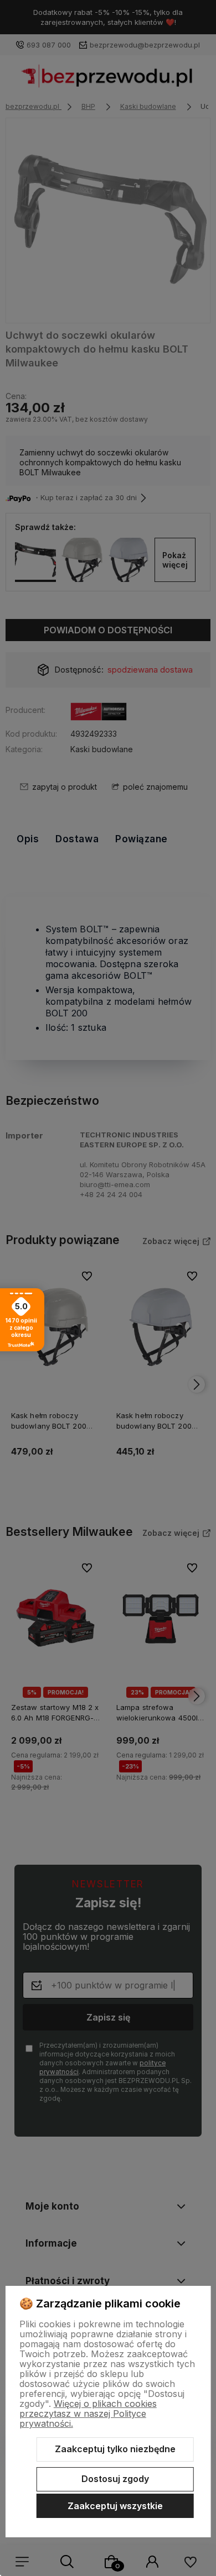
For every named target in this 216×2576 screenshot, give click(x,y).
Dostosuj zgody (115, 2479)
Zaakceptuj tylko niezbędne (115, 2449)
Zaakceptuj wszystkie (115, 2506)
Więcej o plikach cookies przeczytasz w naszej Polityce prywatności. (88, 2414)
